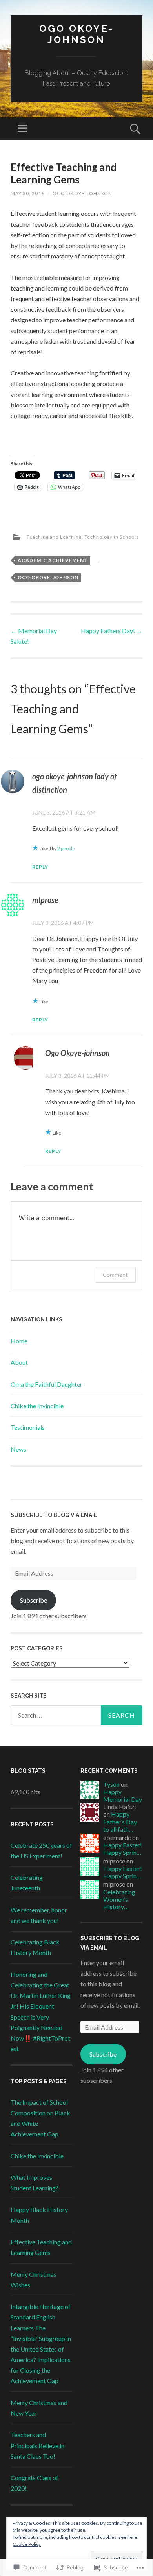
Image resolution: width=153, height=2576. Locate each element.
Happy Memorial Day (123, 1795)
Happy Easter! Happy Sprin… (123, 1849)
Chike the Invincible (37, 1406)
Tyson (111, 1784)
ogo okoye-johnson (48, 577)
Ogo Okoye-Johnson (76, 34)
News (18, 1449)
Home (19, 1341)
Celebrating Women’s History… (119, 1899)
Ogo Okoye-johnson (82, 193)
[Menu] (22, 129)
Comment (115, 1275)
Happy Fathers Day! (112, 631)
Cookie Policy (27, 2544)
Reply (40, 867)
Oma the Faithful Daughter (46, 1384)
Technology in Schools (112, 537)
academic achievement (53, 560)
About (19, 1362)
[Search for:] (76, 1715)
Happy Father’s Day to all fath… (120, 1821)
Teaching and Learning (54, 537)
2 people (66, 848)
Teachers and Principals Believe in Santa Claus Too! (37, 2445)
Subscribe (34, 1600)
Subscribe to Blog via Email (54, 1515)
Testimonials (28, 1427)
